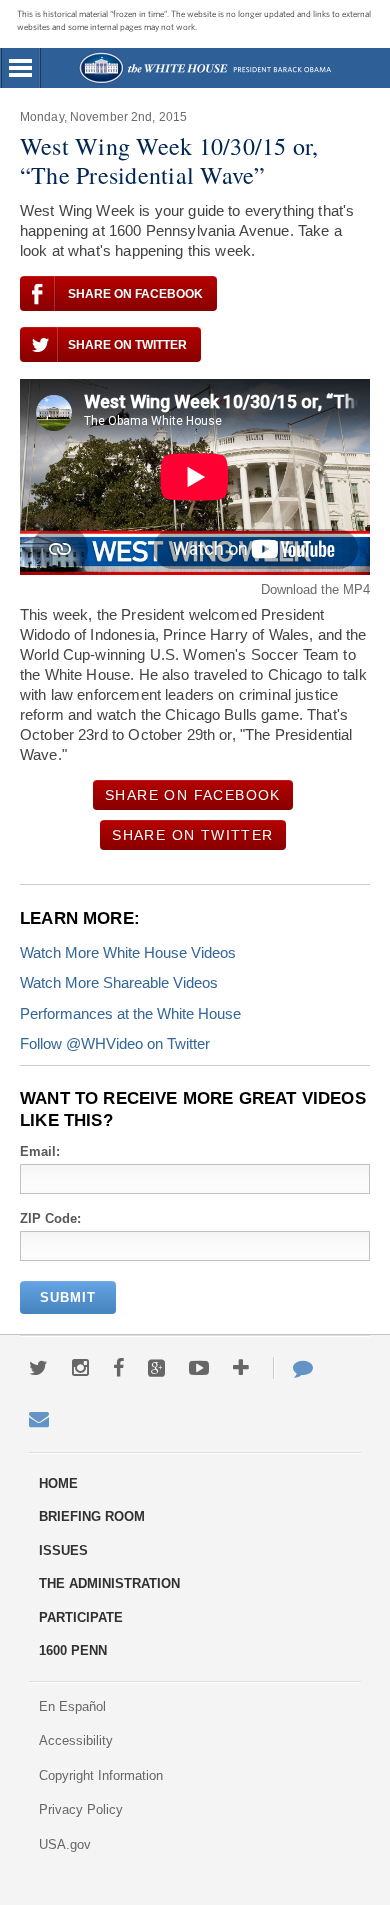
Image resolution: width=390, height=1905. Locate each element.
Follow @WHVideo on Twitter (115, 1043)
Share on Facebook (135, 294)
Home (204, 68)
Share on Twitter (127, 345)
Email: (40, 1151)
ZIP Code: (50, 1218)
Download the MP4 (315, 589)
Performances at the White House (130, 1013)
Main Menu (21, 68)
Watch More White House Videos (128, 952)
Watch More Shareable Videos (119, 982)
